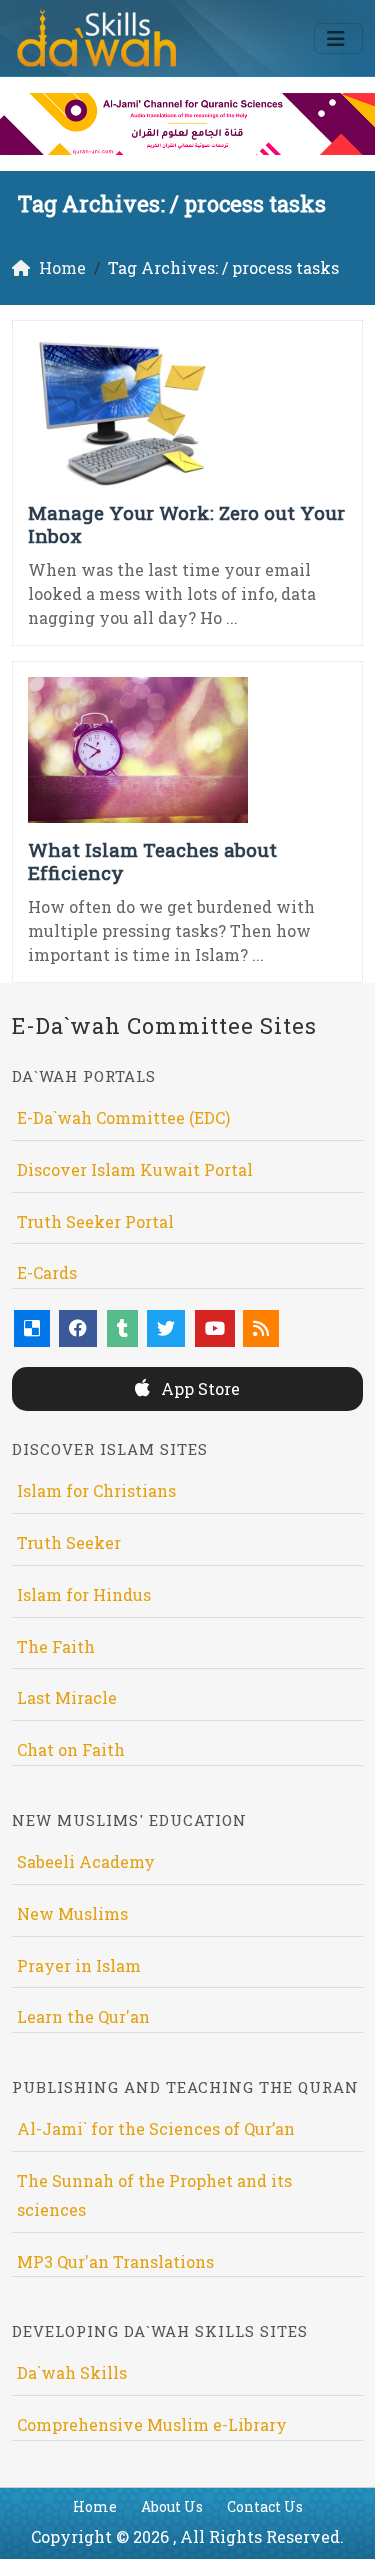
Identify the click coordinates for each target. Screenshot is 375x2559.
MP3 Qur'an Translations (115, 2261)
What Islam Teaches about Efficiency (152, 861)
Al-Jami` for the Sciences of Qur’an (156, 2128)
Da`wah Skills (72, 2372)
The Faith (56, 1646)
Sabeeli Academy (86, 1861)
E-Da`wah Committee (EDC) (123, 1117)
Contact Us (265, 2506)
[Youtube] (215, 1328)
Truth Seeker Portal (95, 1221)
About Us (172, 2506)
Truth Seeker (69, 1542)
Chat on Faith (71, 1749)
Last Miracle (67, 1697)
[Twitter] (166, 1328)
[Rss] (261, 1328)
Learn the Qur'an (83, 2016)
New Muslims (72, 1913)
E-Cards (47, 1272)
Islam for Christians (96, 1490)
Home (95, 2506)
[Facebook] (78, 1328)
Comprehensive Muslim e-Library (152, 2424)
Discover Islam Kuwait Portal (135, 1169)
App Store (198, 1388)
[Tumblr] (122, 1328)
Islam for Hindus (84, 1594)
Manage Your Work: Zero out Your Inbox (186, 524)
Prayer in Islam (79, 1965)
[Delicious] (32, 1328)
